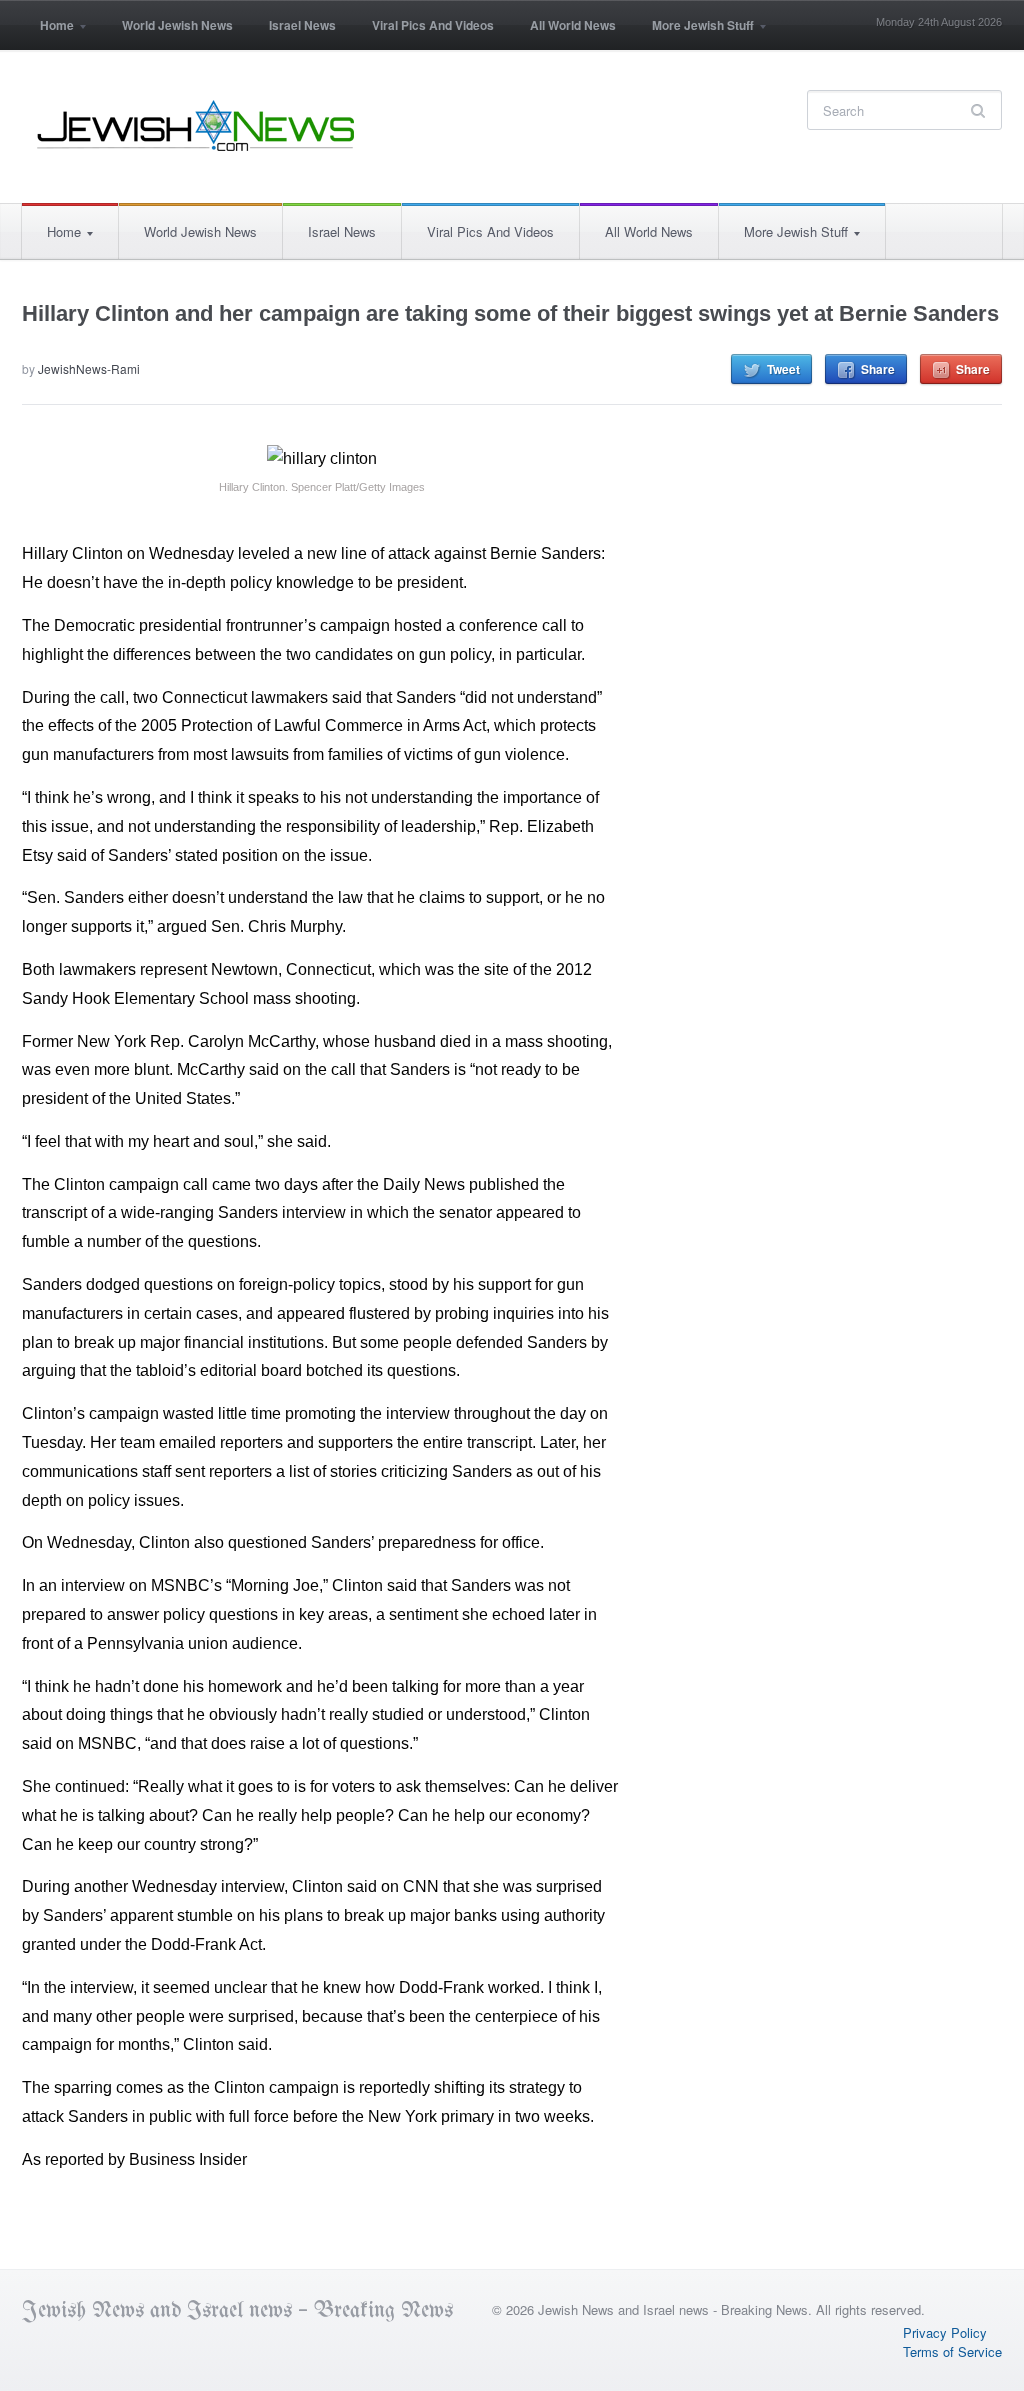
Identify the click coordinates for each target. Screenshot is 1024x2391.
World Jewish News (177, 25)
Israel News (302, 25)
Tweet (783, 369)
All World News (573, 25)
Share (878, 369)
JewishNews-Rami (89, 368)
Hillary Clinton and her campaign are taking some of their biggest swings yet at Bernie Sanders (510, 313)
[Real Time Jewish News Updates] (197, 126)
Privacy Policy (945, 2332)
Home (48, 31)
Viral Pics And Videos (433, 25)
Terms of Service (952, 2351)
